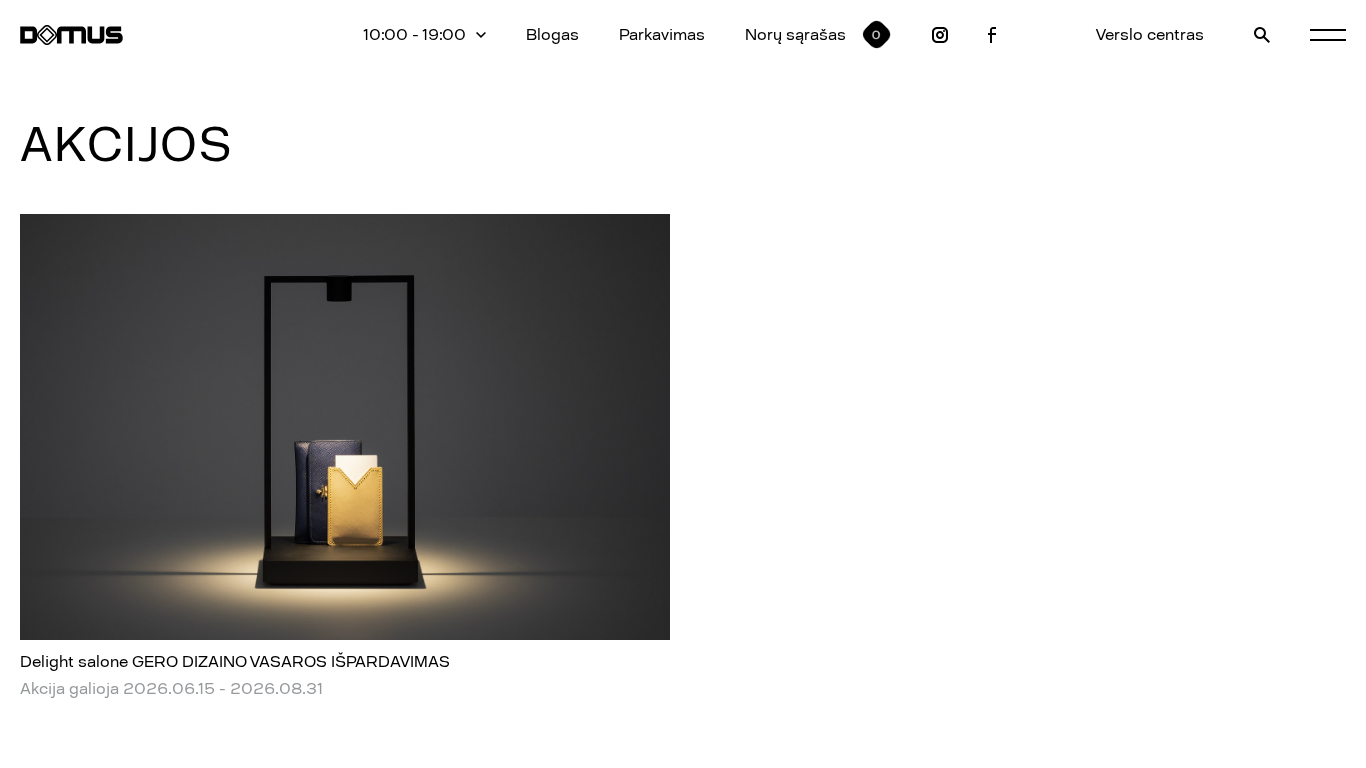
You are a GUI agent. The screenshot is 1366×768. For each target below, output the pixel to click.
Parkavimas (662, 34)
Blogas (552, 34)
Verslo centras (1150, 34)
